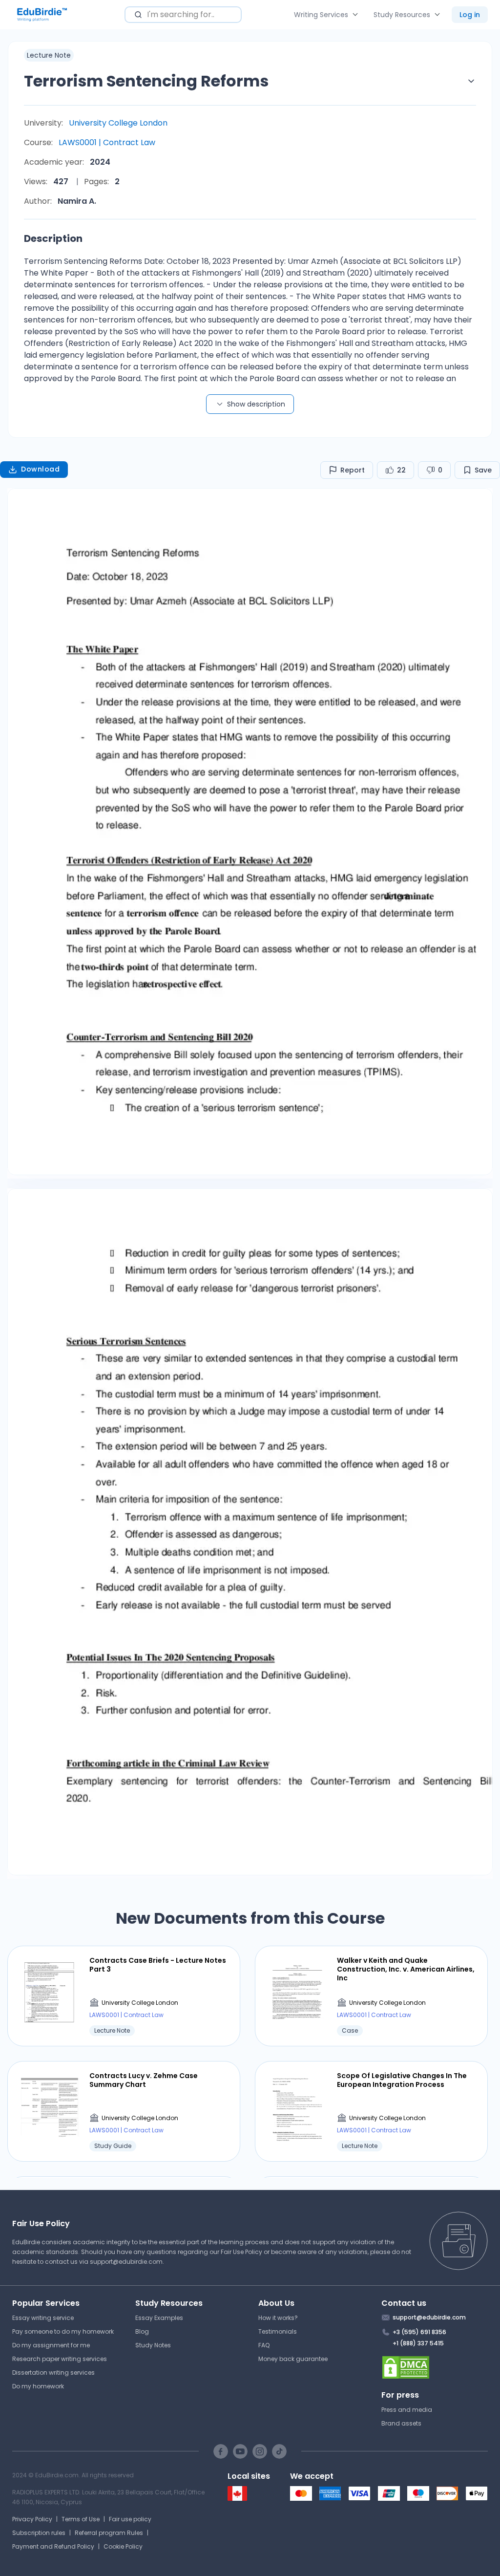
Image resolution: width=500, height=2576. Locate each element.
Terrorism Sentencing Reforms (146, 81)
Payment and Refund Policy (53, 2546)
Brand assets (401, 2423)
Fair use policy (130, 2519)
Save (483, 470)
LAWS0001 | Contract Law (107, 142)
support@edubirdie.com (126, 2262)
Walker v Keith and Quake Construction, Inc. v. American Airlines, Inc (406, 1969)
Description (53, 238)
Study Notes (153, 2345)
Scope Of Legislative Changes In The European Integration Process (402, 2080)
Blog (142, 2331)
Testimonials (278, 2331)
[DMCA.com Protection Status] (435, 2367)
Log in (470, 15)
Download (40, 469)
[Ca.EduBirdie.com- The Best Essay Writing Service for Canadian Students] (237, 2499)
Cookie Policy (123, 2546)
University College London (118, 123)
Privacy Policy (32, 2519)
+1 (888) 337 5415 (418, 2343)
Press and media (407, 2410)
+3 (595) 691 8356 (419, 2332)
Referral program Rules (109, 2533)
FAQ (264, 2345)
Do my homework (38, 2386)
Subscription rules (39, 2533)
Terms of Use (81, 2519)
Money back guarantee (293, 2359)
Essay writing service (43, 2318)
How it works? (278, 2318)
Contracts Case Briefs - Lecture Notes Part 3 (158, 1965)
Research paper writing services (60, 2359)
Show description (256, 404)
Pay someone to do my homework (63, 2331)
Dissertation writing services (53, 2372)
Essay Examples (159, 2318)
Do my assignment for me (51, 2345)
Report (353, 470)
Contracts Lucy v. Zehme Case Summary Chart (144, 2080)
